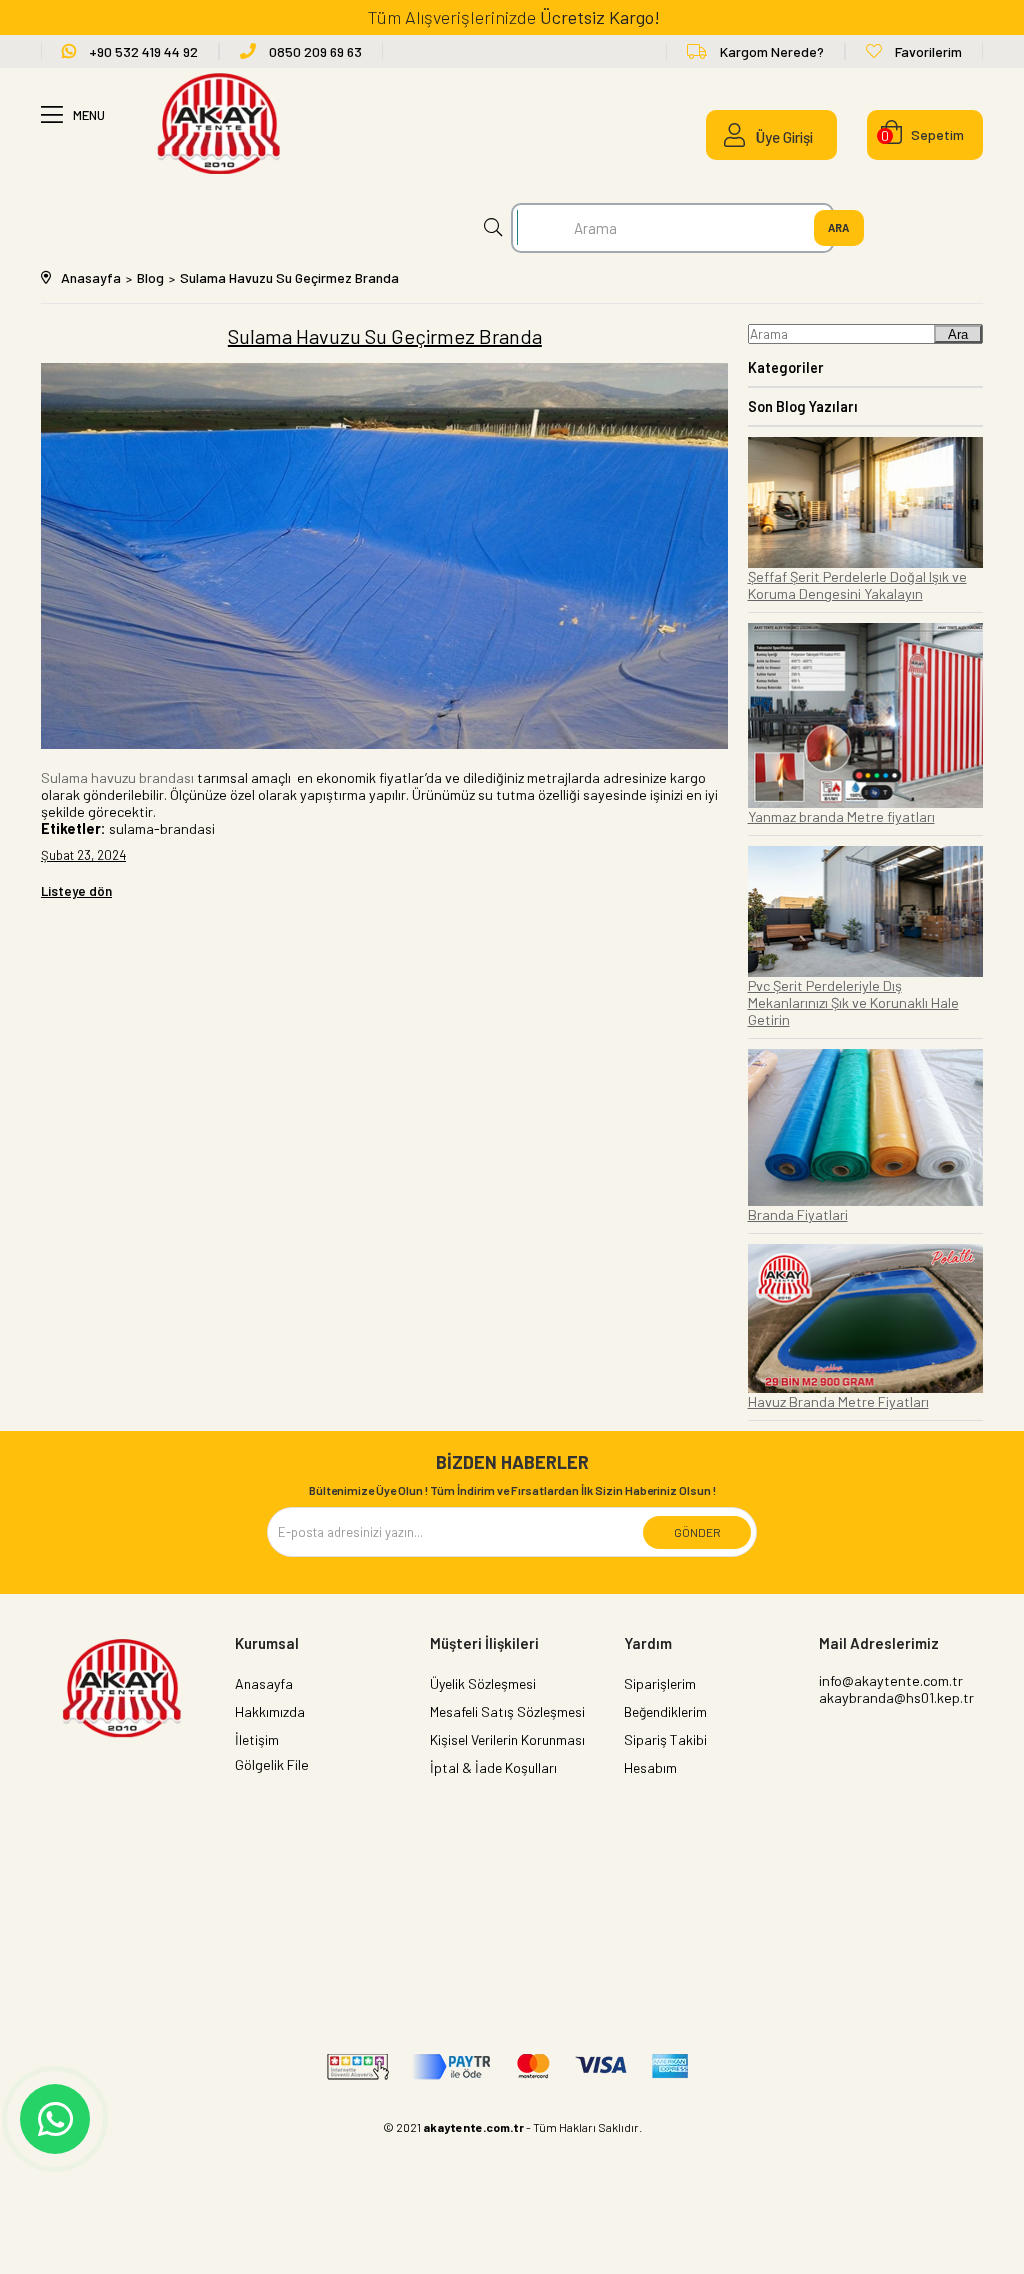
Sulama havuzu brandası (117, 777)
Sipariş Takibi (665, 1739)
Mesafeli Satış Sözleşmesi (507, 1711)
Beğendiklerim (665, 1711)
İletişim (257, 1739)
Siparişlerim (660, 1683)
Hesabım (650, 1767)
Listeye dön (76, 891)
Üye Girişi (784, 137)
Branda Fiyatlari (798, 1214)
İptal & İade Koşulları (493, 1767)
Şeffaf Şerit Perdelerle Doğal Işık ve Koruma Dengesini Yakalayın (857, 585)
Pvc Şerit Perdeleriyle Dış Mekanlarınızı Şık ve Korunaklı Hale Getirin (853, 1002)
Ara (958, 334)
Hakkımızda (270, 1711)
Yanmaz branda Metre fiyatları (841, 816)
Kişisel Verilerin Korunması (507, 1739)
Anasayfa (264, 1683)
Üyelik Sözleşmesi (483, 1683)
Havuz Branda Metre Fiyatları (838, 1401)
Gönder (697, 1532)
